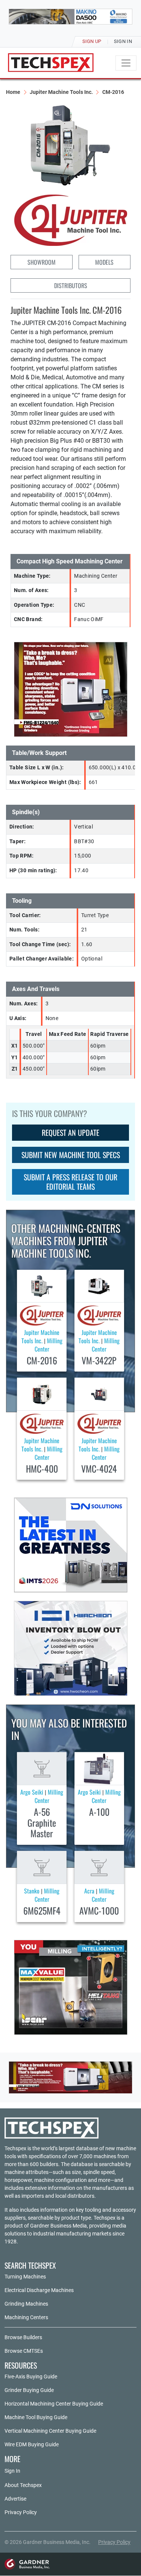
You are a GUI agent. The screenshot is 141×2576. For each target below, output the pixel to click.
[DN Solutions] (71, 1545)
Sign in (123, 41)
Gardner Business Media (58, 2226)
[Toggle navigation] (126, 63)
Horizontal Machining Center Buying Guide (54, 2404)
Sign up (92, 41)
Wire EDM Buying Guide (32, 2444)
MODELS (104, 262)
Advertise (15, 2499)
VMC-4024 (99, 1468)
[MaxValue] (71, 1987)
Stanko (32, 1891)
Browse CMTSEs (24, 2351)
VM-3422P (99, 1360)
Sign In (12, 2471)
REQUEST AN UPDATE (70, 1132)
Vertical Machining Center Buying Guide (50, 2431)
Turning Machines (25, 2277)
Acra (89, 1891)
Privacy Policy (21, 2512)
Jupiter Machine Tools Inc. (61, 92)
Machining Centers (26, 2317)
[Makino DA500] (70, 17)
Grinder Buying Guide (29, 2390)
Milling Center (49, 1345)
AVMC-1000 (99, 1910)
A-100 (99, 1812)
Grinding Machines (26, 2304)
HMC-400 (42, 1468)
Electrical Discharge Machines (39, 2290)
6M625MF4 (42, 1910)
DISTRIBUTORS (71, 285)
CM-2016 (42, 1360)
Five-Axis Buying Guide (31, 2377)
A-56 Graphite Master (42, 1823)
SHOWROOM (42, 262)
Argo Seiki (32, 1792)
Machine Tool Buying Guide (36, 2417)
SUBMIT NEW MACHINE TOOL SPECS (71, 1155)
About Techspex (23, 2485)
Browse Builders (23, 2337)
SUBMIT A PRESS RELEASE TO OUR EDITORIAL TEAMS (70, 1182)
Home (13, 92)
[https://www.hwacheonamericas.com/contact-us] (71, 1648)
